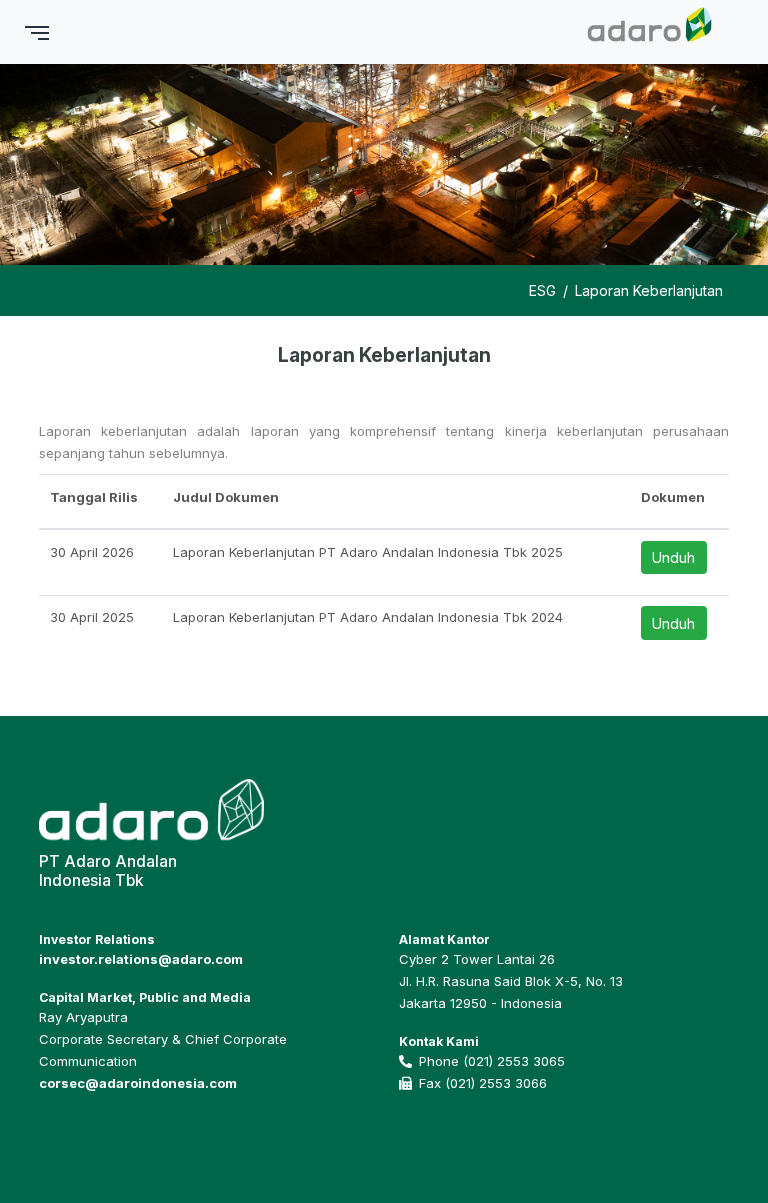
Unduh (673, 557)
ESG (542, 290)
